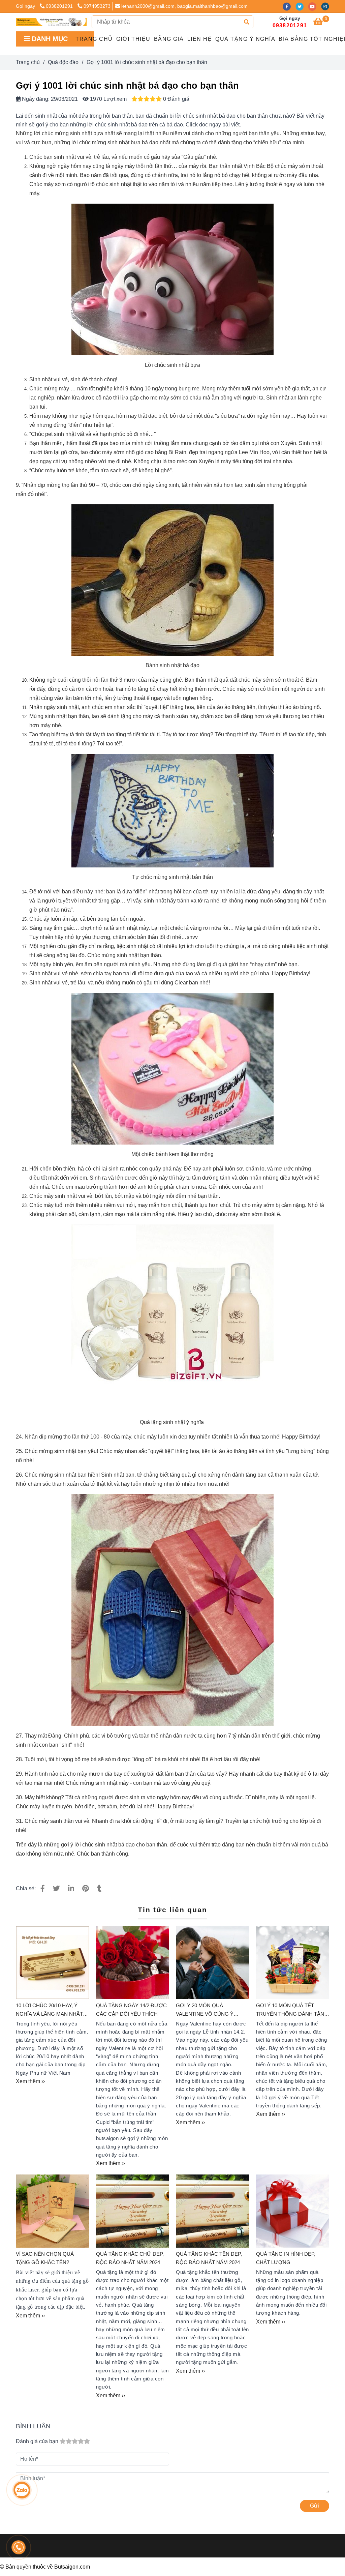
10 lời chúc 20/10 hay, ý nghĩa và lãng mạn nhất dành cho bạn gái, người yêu (51, 2010)
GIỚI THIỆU (133, 39)
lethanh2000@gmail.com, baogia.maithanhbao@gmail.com (184, 6)
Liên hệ (200, 39)
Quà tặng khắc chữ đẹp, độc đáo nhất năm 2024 (130, 2258)
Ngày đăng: (35, 99)
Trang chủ (94, 39)
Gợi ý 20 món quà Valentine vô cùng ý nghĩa (205, 2010)
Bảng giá (169, 39)
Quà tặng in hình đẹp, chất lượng (286, 2258)
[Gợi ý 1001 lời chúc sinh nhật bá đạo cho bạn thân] (51, 22)
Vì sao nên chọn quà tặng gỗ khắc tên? (45, 2258)
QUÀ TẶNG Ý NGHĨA (245, 39)
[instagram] (327, 6)
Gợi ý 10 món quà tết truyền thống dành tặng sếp (292, 2010)
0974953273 (97, 6)
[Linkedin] (71, 1888)
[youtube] (315, 6)
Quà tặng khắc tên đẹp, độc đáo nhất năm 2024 (209, 2258)
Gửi (315, 2506)
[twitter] (302, 6)
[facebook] (289, 6)
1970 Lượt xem (108, 99)
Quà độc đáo (63, 62)
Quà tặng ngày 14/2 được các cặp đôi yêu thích (131, 2009)
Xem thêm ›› (30, 2081)
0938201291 (60, 6)
